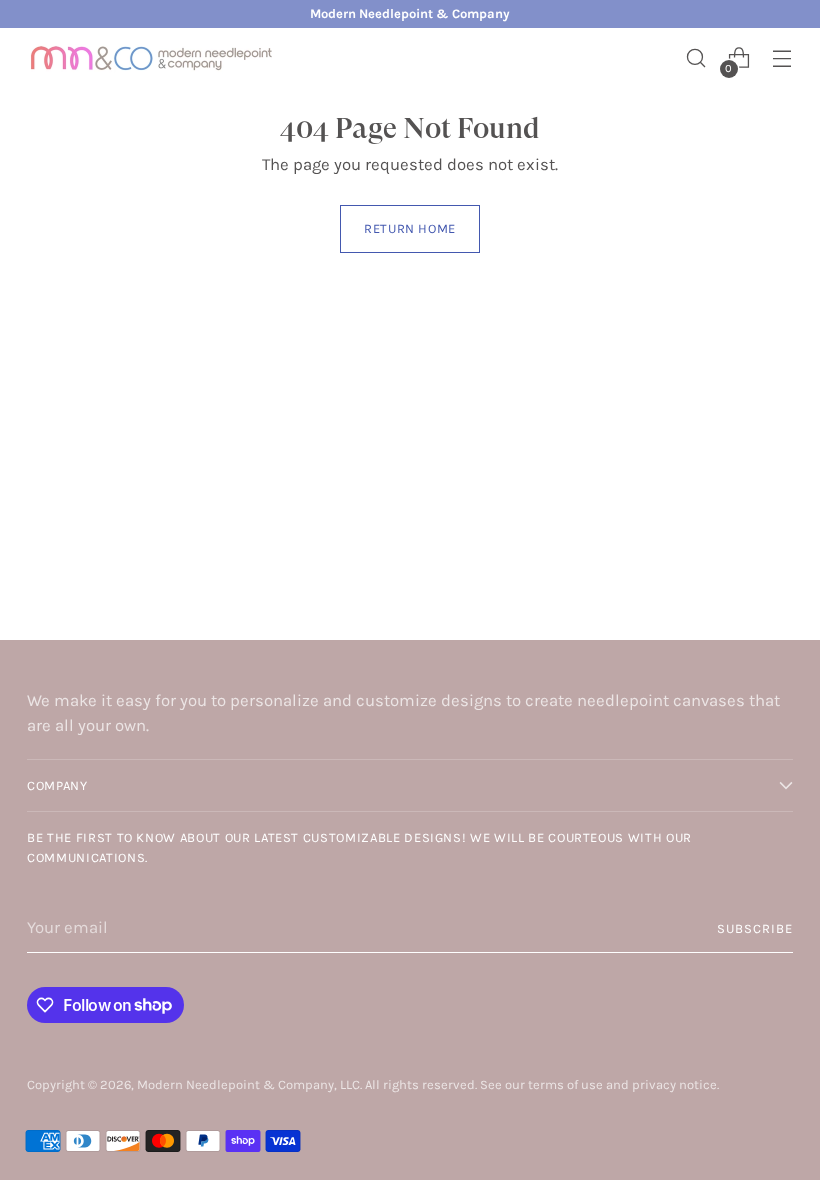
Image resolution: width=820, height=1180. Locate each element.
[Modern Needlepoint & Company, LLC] (152, 58)
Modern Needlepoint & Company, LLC (248, 1084)
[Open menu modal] (782, 58)
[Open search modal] (696, 58)
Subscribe (755, 928)
